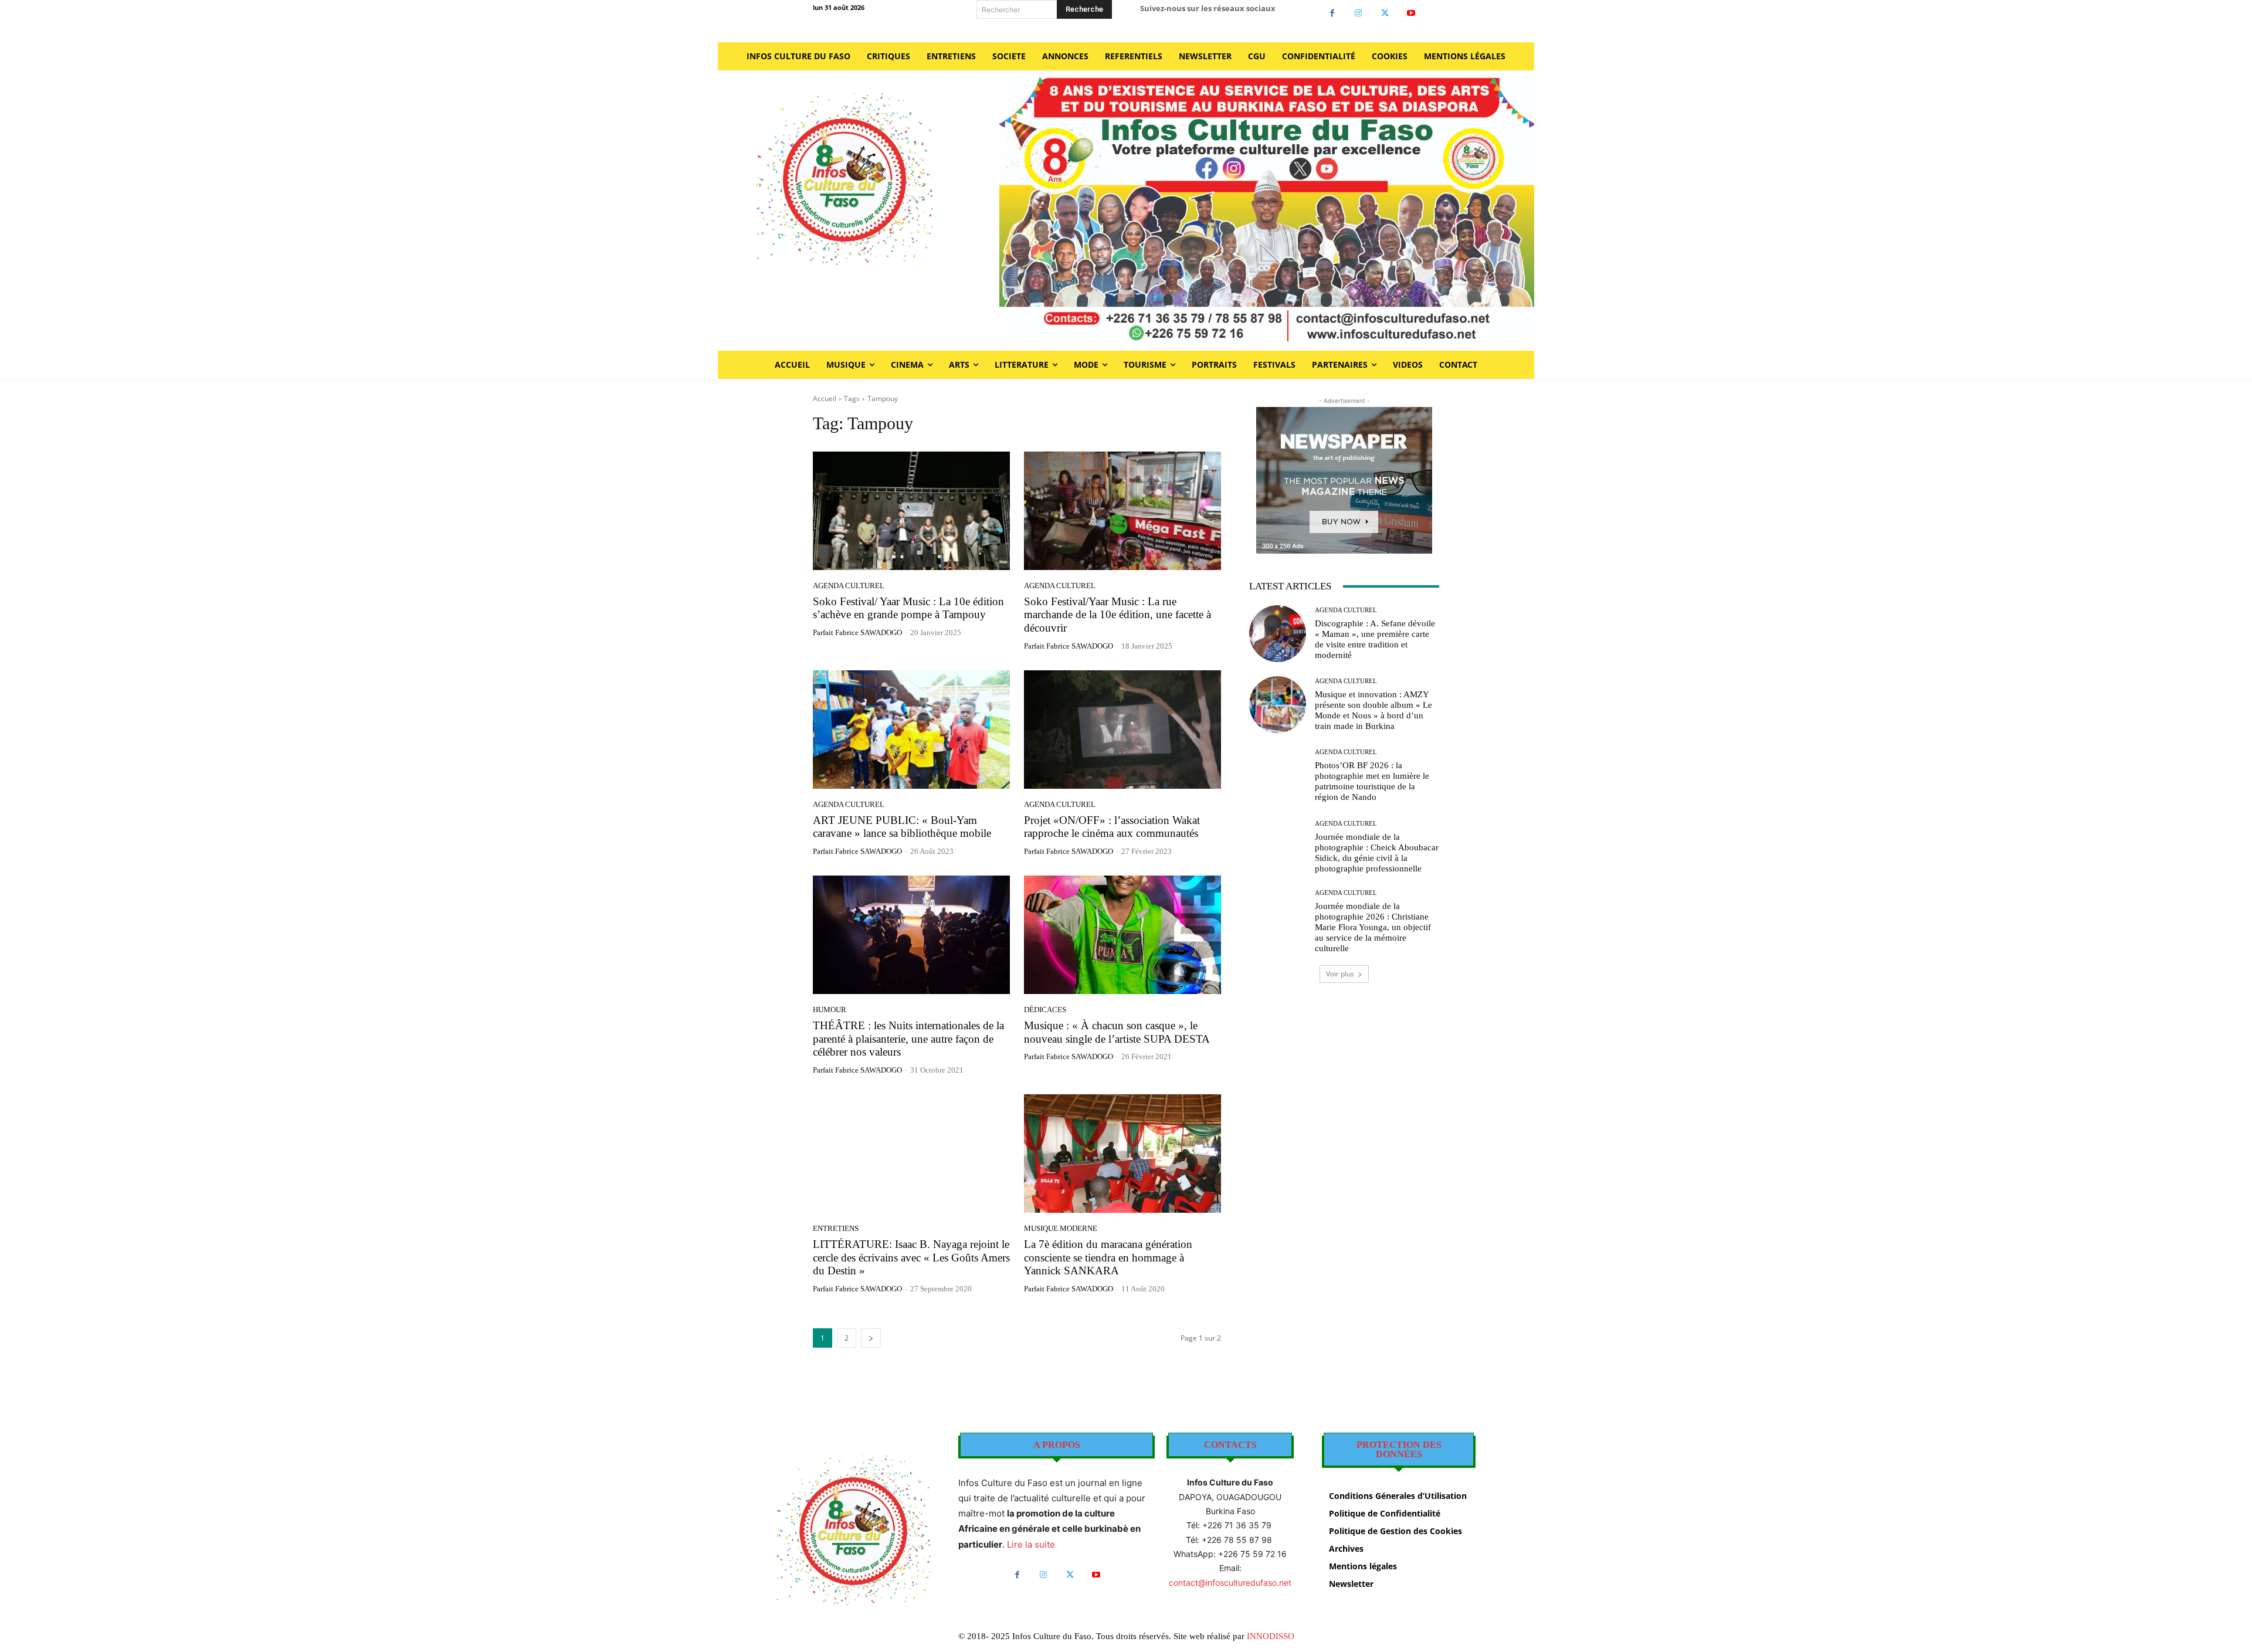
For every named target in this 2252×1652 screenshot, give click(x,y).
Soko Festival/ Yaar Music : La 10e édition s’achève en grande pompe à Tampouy (908, 608)
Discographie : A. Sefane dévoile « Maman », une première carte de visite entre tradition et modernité (1375, 639)
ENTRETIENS (836, 1228)
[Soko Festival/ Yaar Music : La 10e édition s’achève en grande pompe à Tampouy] (911, 511)
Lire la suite (1031, 1544)
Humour (830, 1010)
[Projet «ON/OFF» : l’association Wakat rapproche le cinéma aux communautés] (1122, 730)
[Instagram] (1359, 13)
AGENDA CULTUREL (849, 586)
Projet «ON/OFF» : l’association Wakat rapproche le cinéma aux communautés (1112, 827)
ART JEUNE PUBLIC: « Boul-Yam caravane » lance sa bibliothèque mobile (902, 827)
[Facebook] (1332, 13)
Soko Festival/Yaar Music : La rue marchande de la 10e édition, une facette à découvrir (1117, 615)
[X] (1385, 13)
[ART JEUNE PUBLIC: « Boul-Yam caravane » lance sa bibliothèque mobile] (911, 730)
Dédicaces (1045, 1010)
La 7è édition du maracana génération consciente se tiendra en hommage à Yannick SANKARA (1108, 1258)
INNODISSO (1271, 1636)
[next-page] (871, 1338)
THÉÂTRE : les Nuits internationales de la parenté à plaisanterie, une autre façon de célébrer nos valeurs (908, 1039)
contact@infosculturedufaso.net (1230, 1583)
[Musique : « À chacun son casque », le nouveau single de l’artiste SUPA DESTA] (1122, 935)
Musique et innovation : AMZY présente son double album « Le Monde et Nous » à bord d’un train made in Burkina (1373, 710)
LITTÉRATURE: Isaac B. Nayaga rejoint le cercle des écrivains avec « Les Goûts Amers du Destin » (911, 1258)
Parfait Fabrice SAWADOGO (857, 632)
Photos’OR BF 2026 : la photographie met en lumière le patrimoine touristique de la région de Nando (1372, 781)
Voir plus (1340, 974)
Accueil (825, 398)
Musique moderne (1061, 1228)
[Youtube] (1411, 13)
